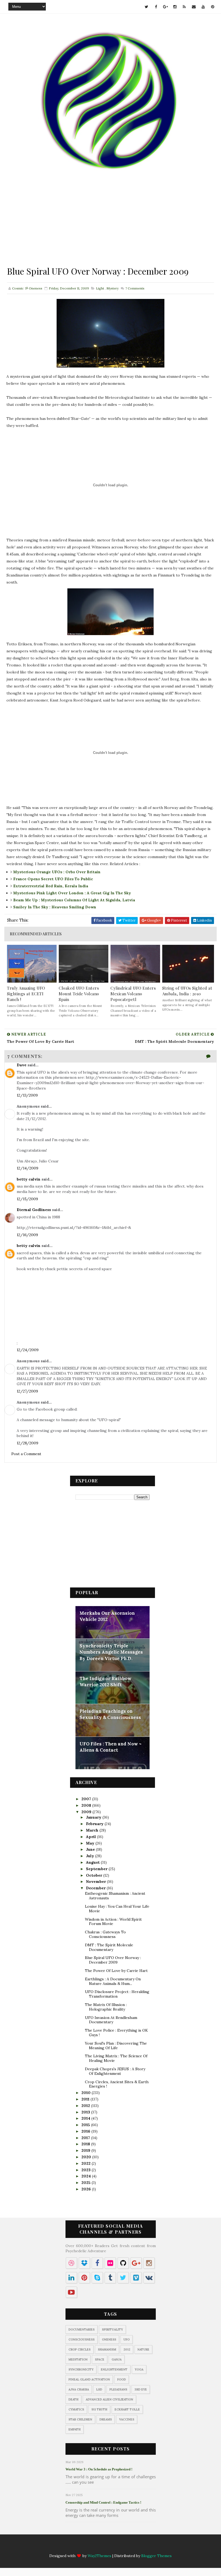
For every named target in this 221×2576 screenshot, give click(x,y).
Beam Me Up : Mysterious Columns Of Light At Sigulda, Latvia (74, 900)
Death (73, 2399)
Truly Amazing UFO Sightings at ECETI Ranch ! (26, 994)
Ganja (117, 2359)
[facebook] (156, 7)
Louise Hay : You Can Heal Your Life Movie (117, 1909)
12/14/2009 (27, 1168)
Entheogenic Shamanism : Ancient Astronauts (115, 1896)
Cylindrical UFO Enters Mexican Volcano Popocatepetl (133, 994)
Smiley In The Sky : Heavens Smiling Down (55, 907)
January (94, 1817)
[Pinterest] (147, 2547)
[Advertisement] (110, 227)
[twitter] (147, 7)
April (91, 1837)
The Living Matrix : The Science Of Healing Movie (116, 2058)
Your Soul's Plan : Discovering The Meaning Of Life (116, 2046)
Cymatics (76, 2409)
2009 (87, 1812)
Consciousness (82, 2339)
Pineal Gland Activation (89, 2379)
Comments (134, 288)
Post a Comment (26, 1454)
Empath (75, 2429)
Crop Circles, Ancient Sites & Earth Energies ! (117, 2084)
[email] (194, 7)
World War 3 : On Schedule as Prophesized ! (99, 2469)
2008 (87, 1805)
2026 (87, 2189)
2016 (86, 2131)
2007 (87, 1799)
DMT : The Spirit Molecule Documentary (109, 1947)
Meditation (78, 2359)
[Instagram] (105, 2547)
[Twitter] (74, 2547)
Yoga (139, 2369)
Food (122, 2379)
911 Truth (99, 2409)
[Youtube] (137, 2547)
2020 (87, 2157)
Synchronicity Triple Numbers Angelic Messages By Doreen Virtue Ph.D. (111, 1652)
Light (100, 288)
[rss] (184, 7)
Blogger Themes (156, 2556)
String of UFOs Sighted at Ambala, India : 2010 (187, 991)
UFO (127, 2339)
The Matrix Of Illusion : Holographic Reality (106, 2007)
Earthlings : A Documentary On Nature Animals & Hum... (113, 1981)
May (91, 1843)
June (91, 1849)
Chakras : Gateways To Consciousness (105, 1934)
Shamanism (107, 2349)
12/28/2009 (27, 1443)
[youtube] (203, 7)
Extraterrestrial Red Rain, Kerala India (51, 886)
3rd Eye (141, 2389)
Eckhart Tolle (127, 2409)
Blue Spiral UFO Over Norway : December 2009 (113, 1960)
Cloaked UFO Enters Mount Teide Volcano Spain (79, 994)
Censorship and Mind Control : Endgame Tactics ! (103, 2502)
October (95, 1875)
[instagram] (175, 7)
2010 (87, 2093)
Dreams (106, 2419)
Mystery (113, 288)
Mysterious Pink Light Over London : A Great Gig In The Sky (72, 893)
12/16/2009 (27, 1235)
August (93, 1862)
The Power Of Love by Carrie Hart (116, 1971)
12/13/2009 (27, 1095)
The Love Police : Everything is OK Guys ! (116, 2033)
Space (100, 2359)
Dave (22, 1065)
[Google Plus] (95, 2547)
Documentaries (82, 2329)
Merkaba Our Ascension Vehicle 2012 (107, 1616)
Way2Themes (99, 2556)
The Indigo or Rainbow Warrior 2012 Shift (106, 1682)
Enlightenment (114, 2369)
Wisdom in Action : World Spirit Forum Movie (113, 1922)
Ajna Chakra (79, 2389)
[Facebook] (84, 2547)
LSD (99, 2389)
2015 (86, 2125)
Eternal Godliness (34, 1210)
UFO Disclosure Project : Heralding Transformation (117, 1994)
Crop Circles (80, 2349)
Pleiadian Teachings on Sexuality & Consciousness (110, 1714)
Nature (143, 2349)
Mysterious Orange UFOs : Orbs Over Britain (57, 872)
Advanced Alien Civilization (109, 2399)
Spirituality (112, 2329)
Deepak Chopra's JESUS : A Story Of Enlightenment (115, 2071)
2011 (86, 2099)
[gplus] (165, 7)
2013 (86, 2112)
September (97, 1869)
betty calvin (29, 1179)
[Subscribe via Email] (126, 2547)
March (93, 1830)
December (96, 1888)
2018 (86, 2144)
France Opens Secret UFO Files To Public (53, 879)
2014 (86, 2118)
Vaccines (127, 2419)
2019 (86, 2150)
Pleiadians (118, 2389)
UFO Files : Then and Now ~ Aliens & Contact (110, 1747)
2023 (87, 2170)
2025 (87, 2183)
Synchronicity (81, 2369)
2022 (87, 2163)
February (95, 1824)
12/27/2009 (27, 1391)
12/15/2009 (27, 1199)
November (96, 1882)
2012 (86, 2106)
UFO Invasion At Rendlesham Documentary (111, 2020)
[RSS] (116, 2547)
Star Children (80, 2419)
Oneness (109, 2339)
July (91, 1856)
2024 (87, 2176)
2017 (86, 2138)
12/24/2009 (28, 1350)
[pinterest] (213, 7)
